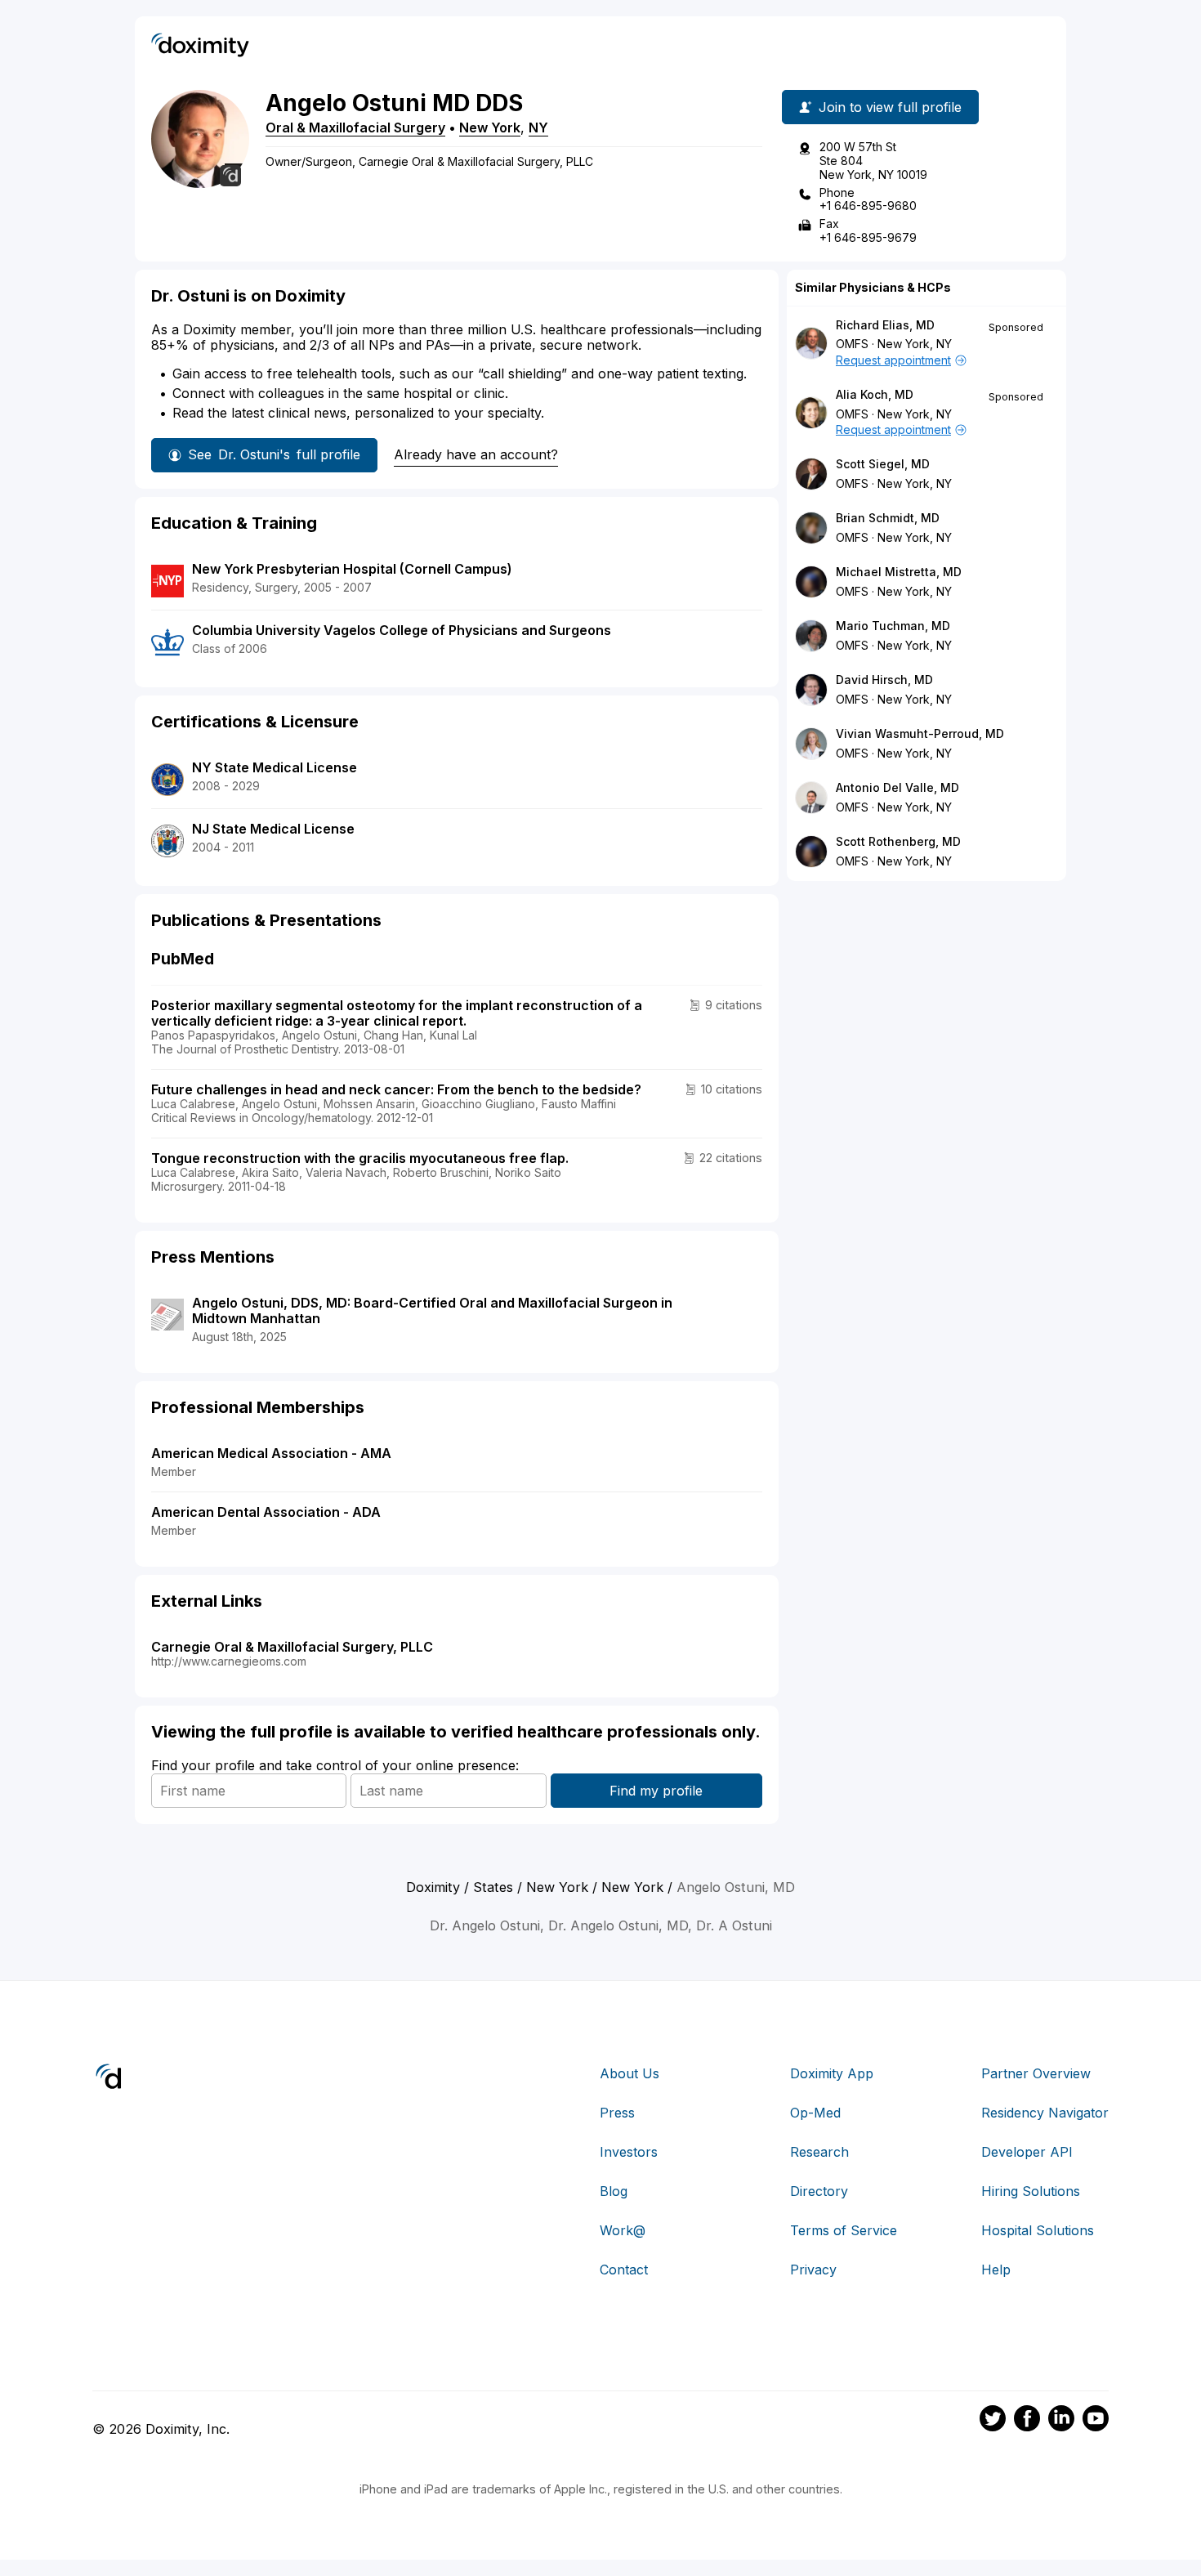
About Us (630, 2073)
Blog (614, 2191)
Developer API (1027, 2152)
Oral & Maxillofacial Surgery (355, 127)
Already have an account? (476, 454)
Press (617, 2113)
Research (819, 2152)
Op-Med (815, 2113)
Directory (819, 2191)
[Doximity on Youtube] (1096, 2421)
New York (490, 127)
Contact (624, 2270)
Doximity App (832, 2073)
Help (996, 2270)
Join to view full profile (890, 107)
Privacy (813, 2270)
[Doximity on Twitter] (993, 2421)
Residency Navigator (1045, 2113)
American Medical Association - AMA (271, 1453)
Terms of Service (844, 2230)
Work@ (623, 2230)
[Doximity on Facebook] (1027, 2421)
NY (538, 127)
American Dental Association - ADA (266, 1512)
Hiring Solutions (1031, 2191)
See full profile (274, 454)
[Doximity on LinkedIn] (1061, 2421)
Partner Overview (1036, 2073)
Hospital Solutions (1038, 2230)
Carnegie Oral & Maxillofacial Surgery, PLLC (292, 1647)
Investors (629, 2152)
